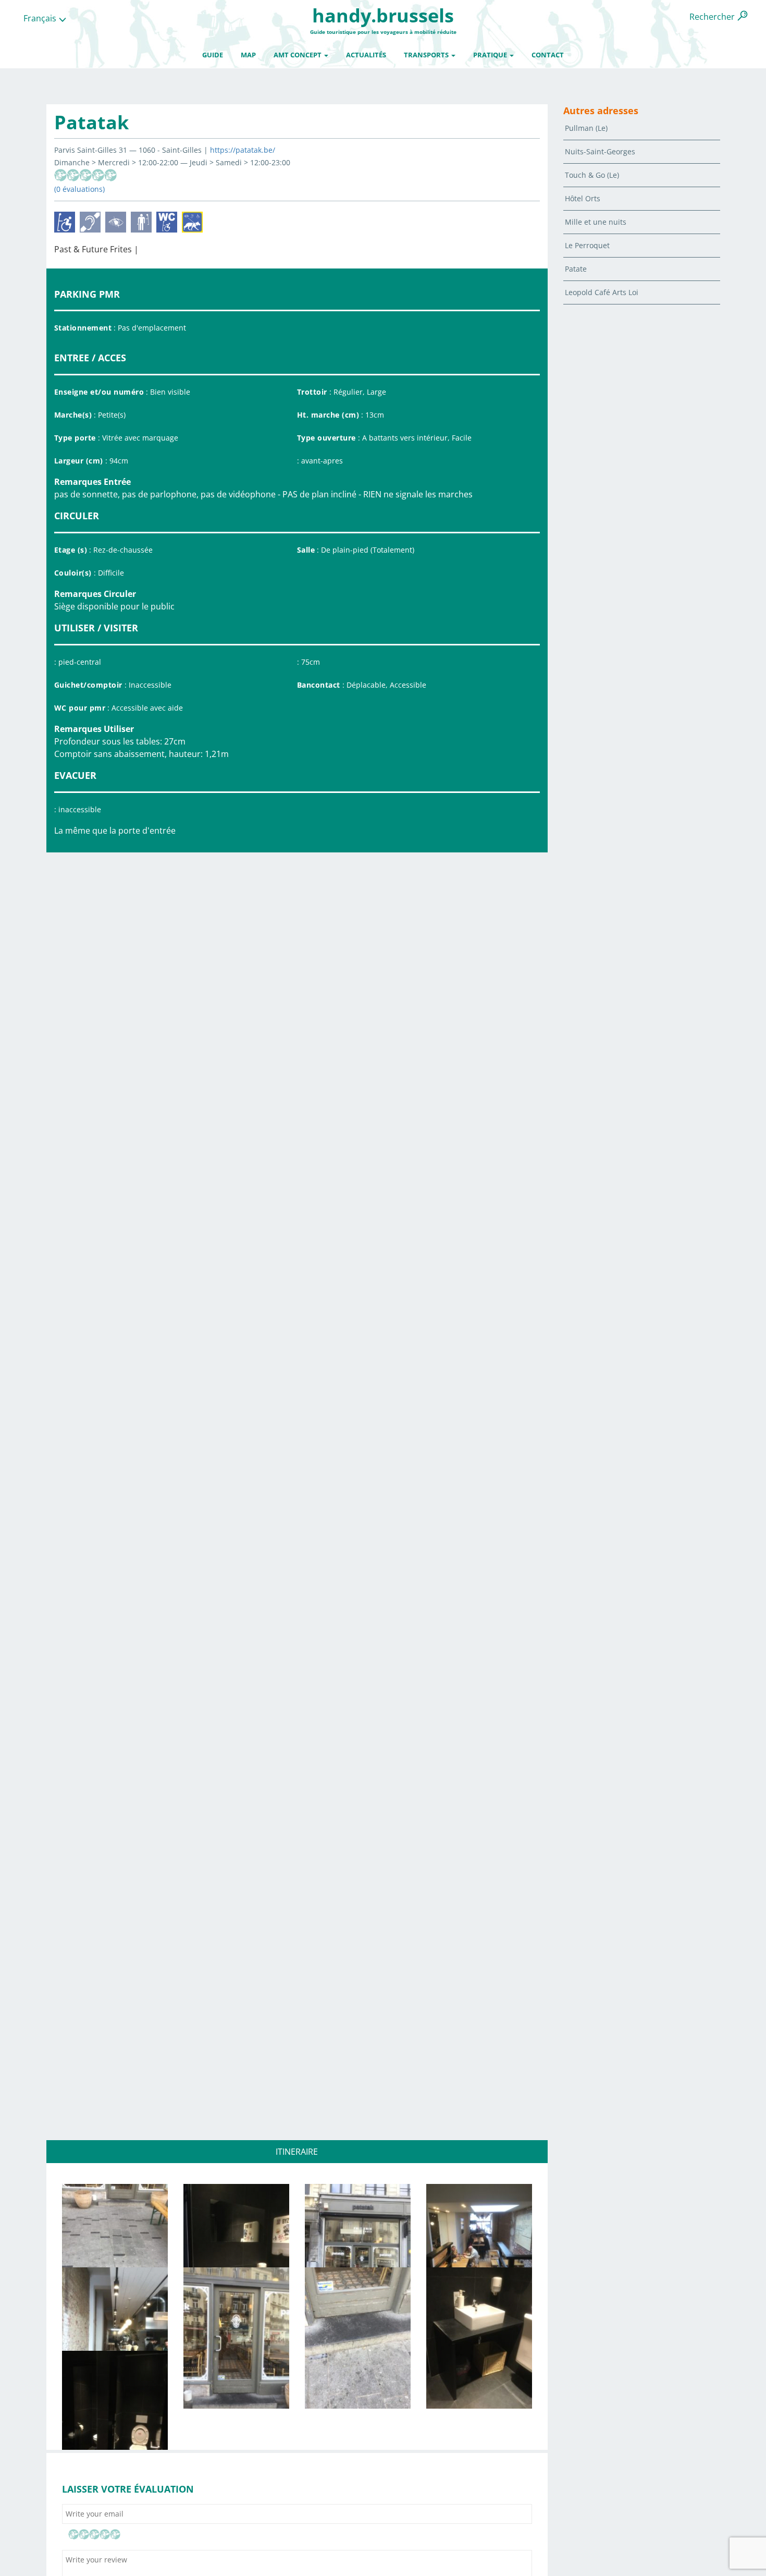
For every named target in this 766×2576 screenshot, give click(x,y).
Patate (576, 269)
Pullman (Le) (586, 128)
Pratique (491, 55)
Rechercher (712, 17)
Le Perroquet (587, 245)
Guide (213, 55)
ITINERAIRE (297, 2152)
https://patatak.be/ (243, 150)
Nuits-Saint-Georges (600, 151)
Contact (548, 55)
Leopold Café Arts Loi (602, 292)
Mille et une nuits (596, 222)
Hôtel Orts (583, 198)
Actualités (366, 55)
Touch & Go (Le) (592, 175)
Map (248, 55)
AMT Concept (298, 55)
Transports (427, 55)
